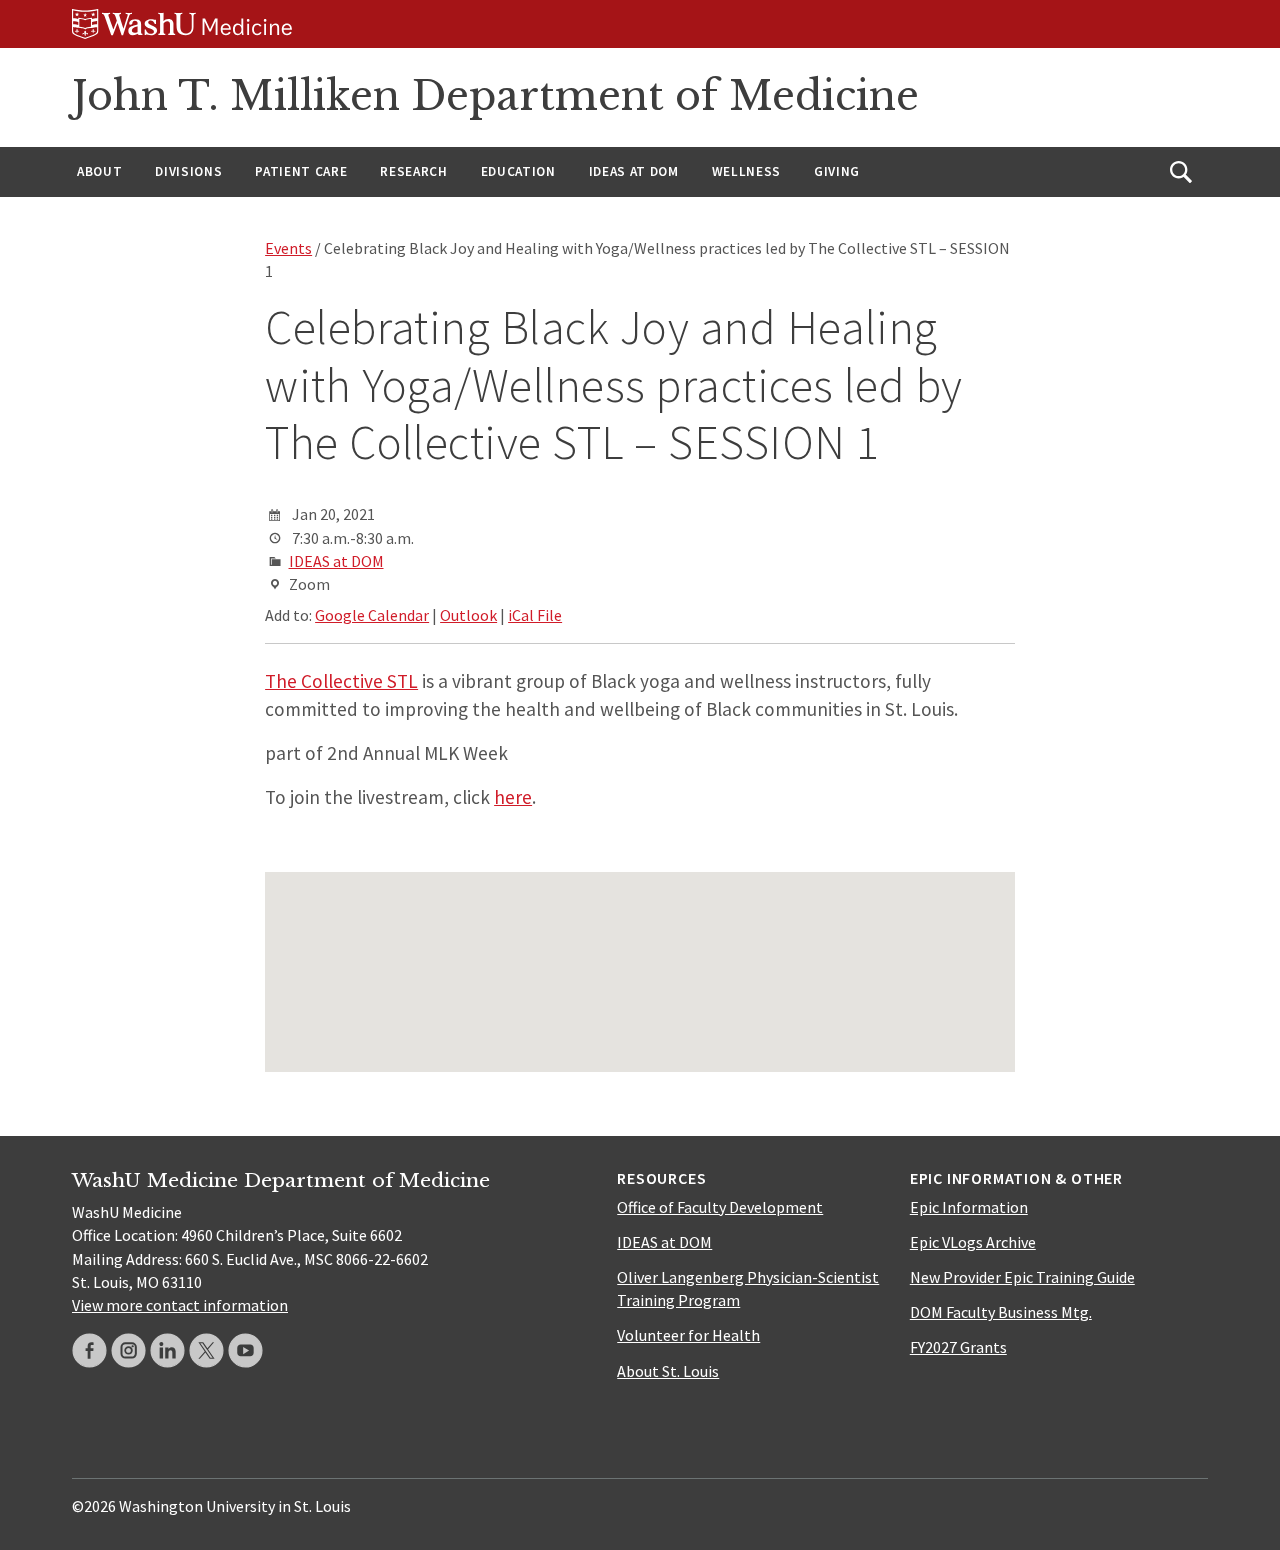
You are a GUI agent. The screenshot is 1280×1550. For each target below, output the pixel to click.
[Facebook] (89, 1350)
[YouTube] (245, 1350)
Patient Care (301, 171)
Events (288, 248)
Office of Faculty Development (720, 1207)
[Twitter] (206, 1350)
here (513, 797)
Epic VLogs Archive (973, 1242)
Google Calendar (372, 615)
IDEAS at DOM (634, 171)
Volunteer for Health (688, 1335)
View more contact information (180, 1305)
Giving (837, 171)
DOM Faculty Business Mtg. (1001, 1312)
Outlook (468, 615)
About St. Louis (668, 1371)
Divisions (188, 171)
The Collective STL (341, 681)
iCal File (535, 615)
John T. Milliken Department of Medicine (495, 96)
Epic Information (969, 1207)
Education (518, 171)
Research (413, 171)
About (99, 171)
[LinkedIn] (167, 1350)
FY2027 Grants (958, 1347)
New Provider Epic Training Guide (1022, 1277)
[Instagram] (128, 1350)
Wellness (746, 171)
